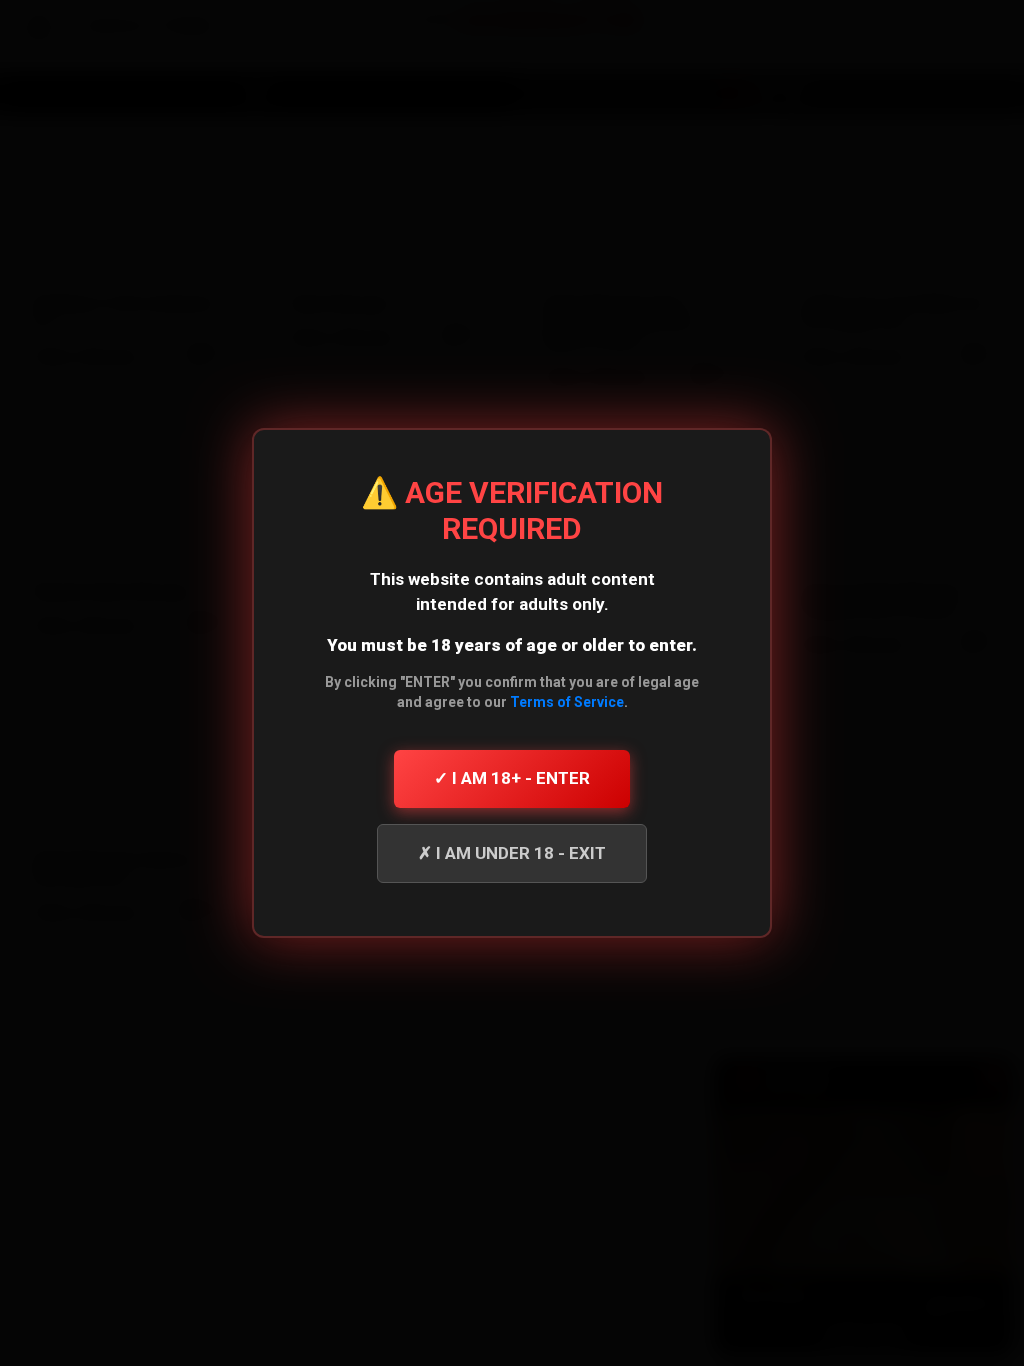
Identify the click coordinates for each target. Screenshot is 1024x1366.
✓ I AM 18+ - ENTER (512, 778)
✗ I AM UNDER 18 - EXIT (512, 853)
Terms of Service (567, 702)
